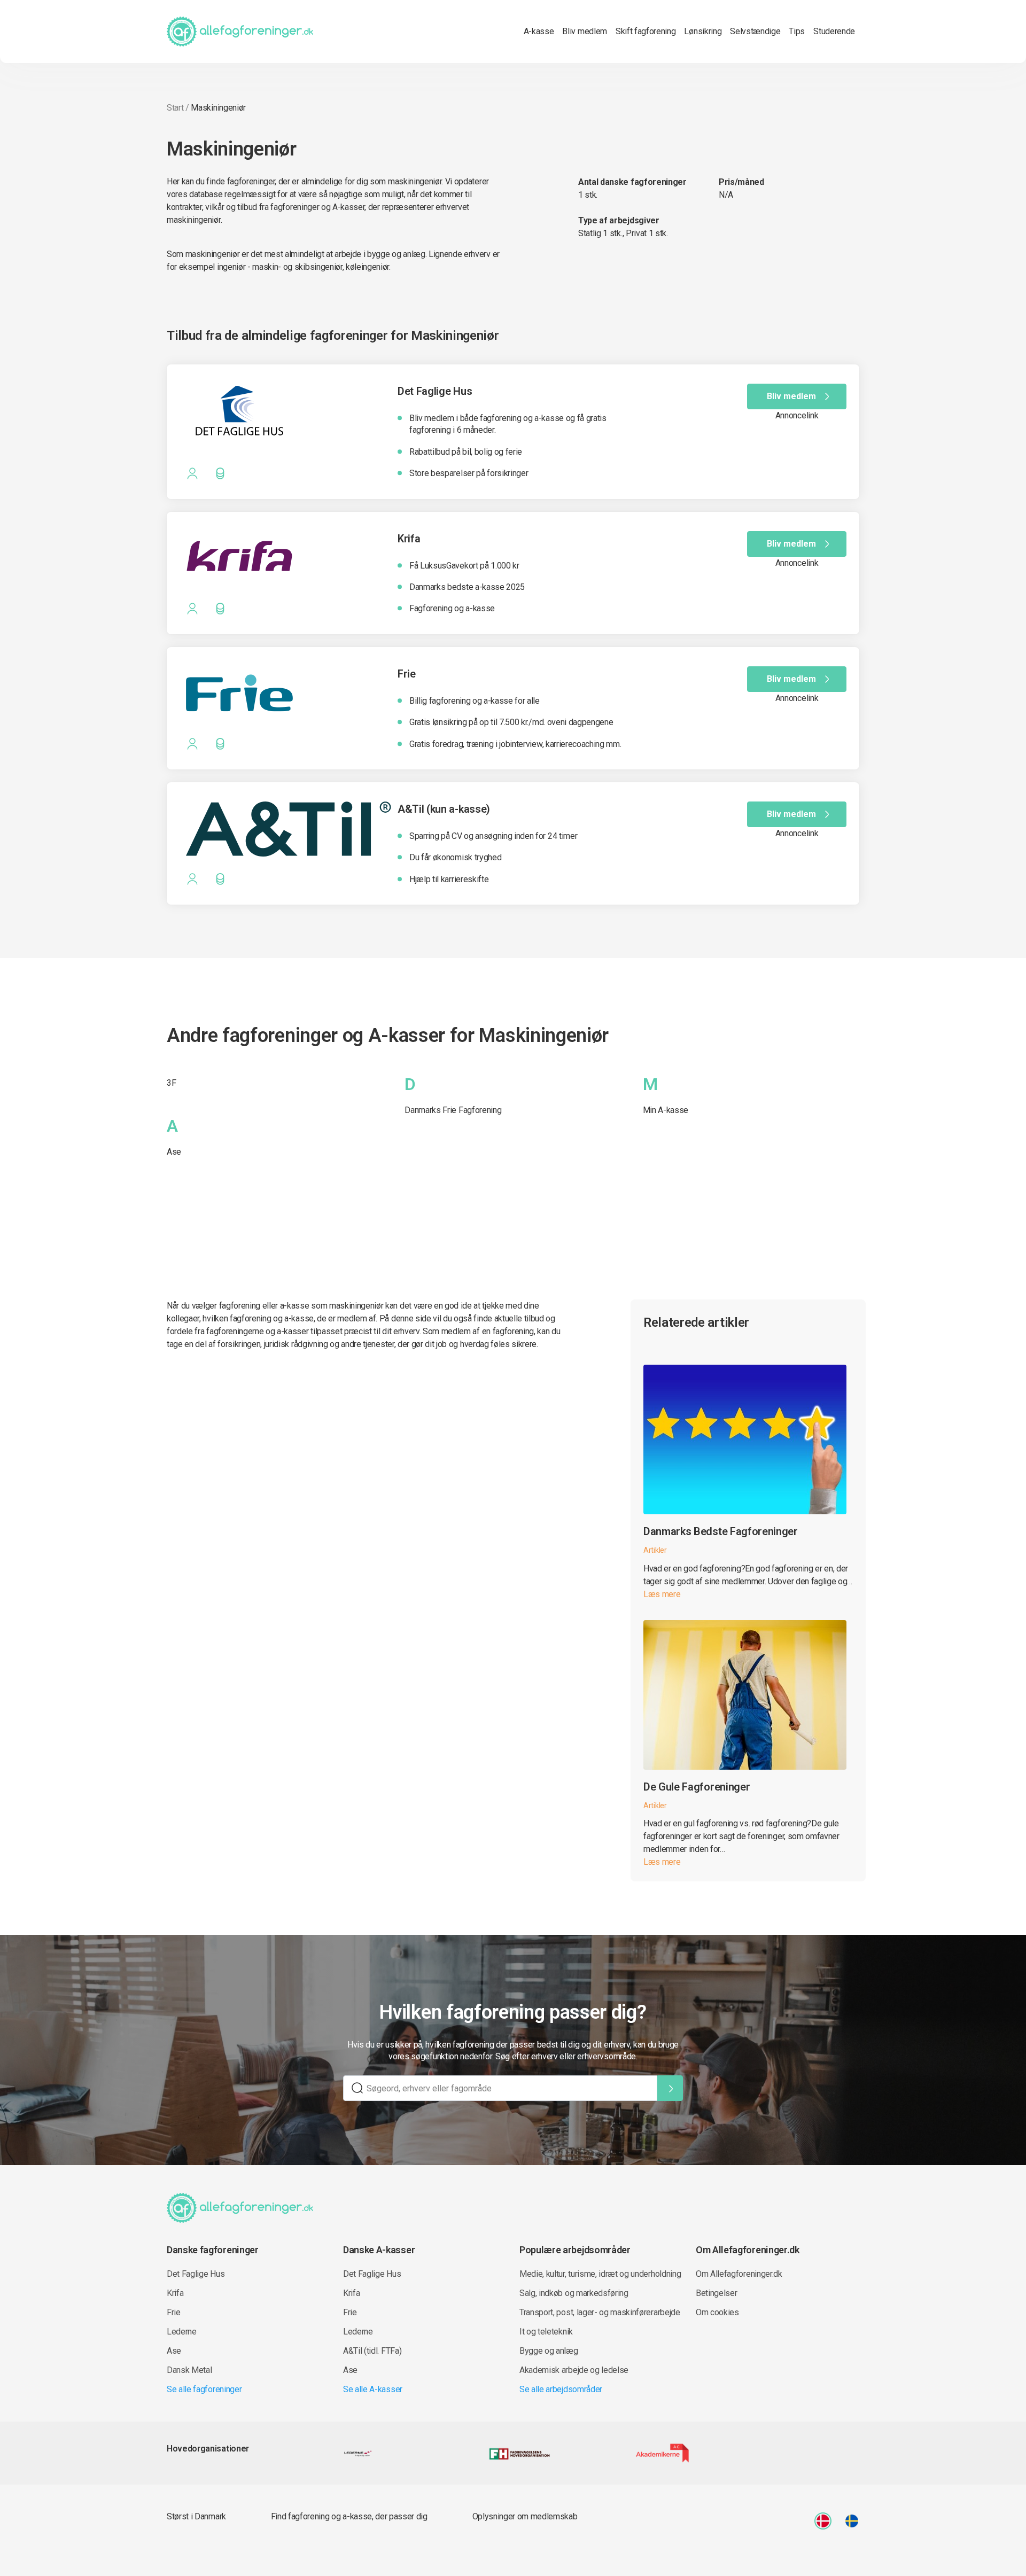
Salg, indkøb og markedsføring (574, 2293)
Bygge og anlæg (549, 2351)
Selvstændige (755, 31)
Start (175, 108)
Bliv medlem (584, 31)
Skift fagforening (646, 31)
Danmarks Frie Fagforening (453, 1110)
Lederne (182, 2332)
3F (171, 1083)
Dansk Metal (189, 2370)
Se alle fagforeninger (204, 2389)
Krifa (175, 2293)
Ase (174, 1152)
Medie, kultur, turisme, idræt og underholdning (600, 2274)
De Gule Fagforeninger (697, 1787)
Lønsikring (703, 31)
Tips (797, 31)
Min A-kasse (666, 1110)
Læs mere (662, 1594)
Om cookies (717, 2312)
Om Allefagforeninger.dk (739, 2274)
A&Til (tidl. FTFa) (372, 2351)
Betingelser (716, 2293)
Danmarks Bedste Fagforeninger (721, 1531)
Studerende (834, 31)
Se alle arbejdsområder (561, 2389)
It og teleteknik (546, 2332)
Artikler (655, 1550)
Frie (174, 2312)
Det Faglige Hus (196, 2274)
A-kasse (539, 31)
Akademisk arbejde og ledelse (574, 2370)
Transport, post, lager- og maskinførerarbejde (600, 2312)
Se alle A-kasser (373, 2389)
